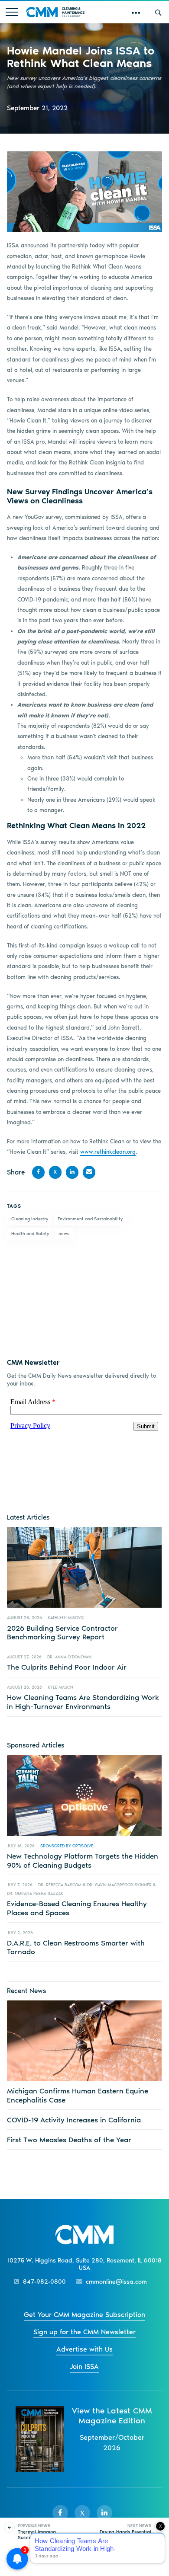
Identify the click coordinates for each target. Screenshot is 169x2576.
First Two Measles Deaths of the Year (69, 2140)
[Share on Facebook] (38, 1172)
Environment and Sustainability (90, 1219)
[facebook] (60, 2513)
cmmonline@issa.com (116, 2282)
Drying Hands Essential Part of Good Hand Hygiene (125, 2535)
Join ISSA (84, 2366)
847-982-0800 (44, 2282)
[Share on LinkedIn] (72, 1172)
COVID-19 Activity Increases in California (74, 2120)
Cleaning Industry (30, 1219)
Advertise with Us (84, 2349)
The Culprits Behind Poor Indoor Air (67, 1667)
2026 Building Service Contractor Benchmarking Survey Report (62, 1632)
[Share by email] (89, 1172)
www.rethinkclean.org (108, 1152)
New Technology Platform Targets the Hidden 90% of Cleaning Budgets (83, 1860)
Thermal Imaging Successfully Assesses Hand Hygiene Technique (42, 2538)
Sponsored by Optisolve (67, 1846)
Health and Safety (30, 1234)
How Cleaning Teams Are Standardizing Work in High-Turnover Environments (83, 1702)
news (64, 1234)
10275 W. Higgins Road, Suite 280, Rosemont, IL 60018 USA (84, 2264)
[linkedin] (104, 2513)
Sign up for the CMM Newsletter (84, 2332)
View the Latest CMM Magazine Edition (112, 2416)
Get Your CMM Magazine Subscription (84, 2315)
